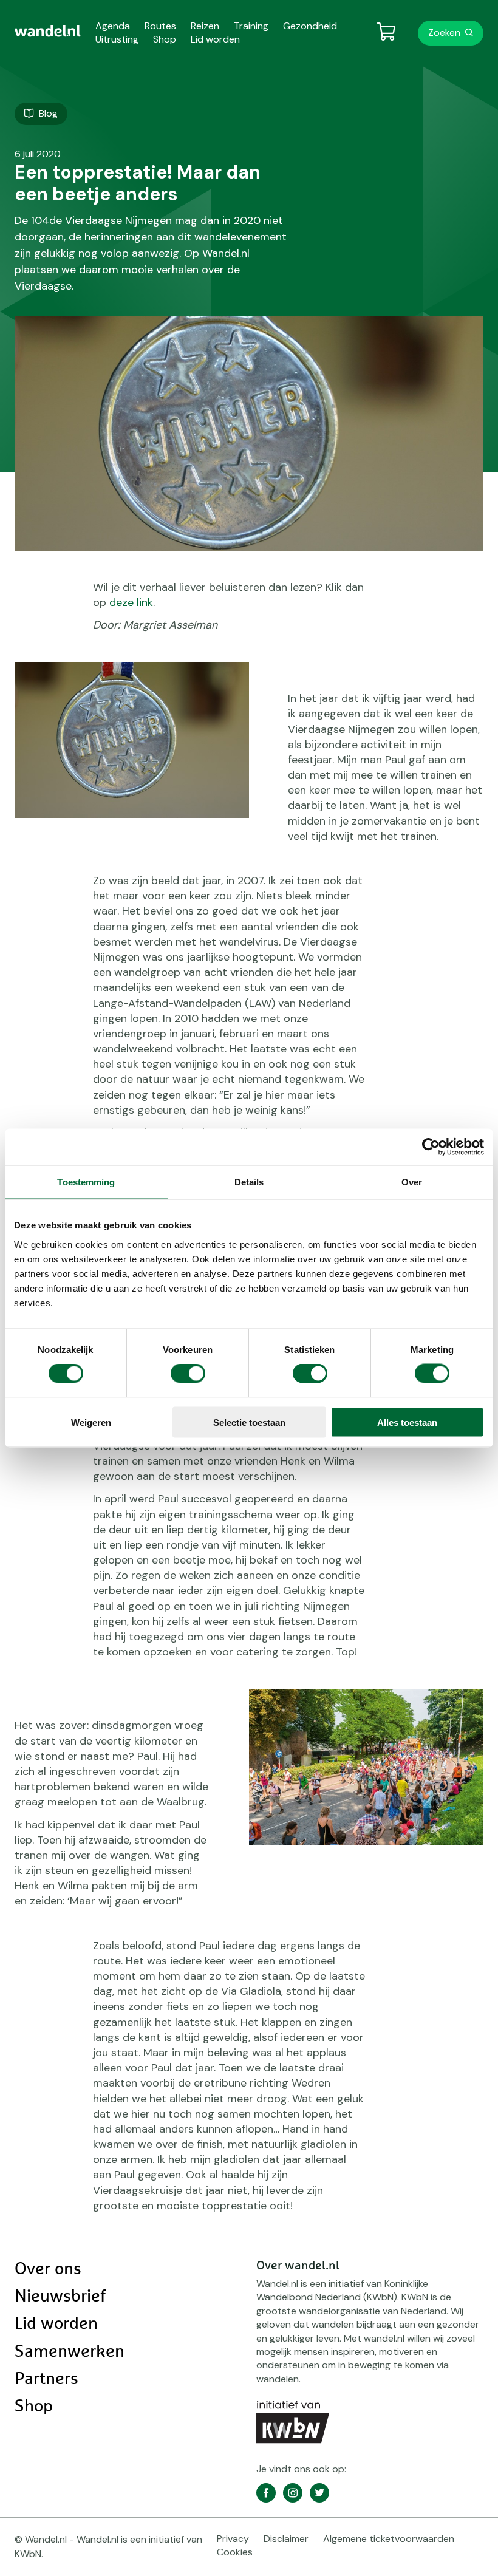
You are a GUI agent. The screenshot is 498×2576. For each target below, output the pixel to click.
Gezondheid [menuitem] (310, 26)
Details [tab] (249, 1182)
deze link (131, 602)
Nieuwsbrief (60, 2297)
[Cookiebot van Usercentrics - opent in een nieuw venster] (431, 1147)
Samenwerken (70, 2352)
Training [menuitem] (251, 26)
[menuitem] (48, 31)
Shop (34, 2407)
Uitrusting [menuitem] (117, 39)
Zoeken (444, 32)
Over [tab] (412, 1182)
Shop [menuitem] (165, 39)
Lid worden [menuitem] (215, 39)
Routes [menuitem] (160, 26)
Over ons (48, 2269)
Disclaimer (286, 2539)
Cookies (235, 2552)
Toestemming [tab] (86, 1182)
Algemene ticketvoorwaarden (389, 2539)
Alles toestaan (407, 1422)
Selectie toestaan (249, 1422)
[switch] (188, 1374)
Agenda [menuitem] (113, 26)
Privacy (233, 2539)
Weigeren (91, 1422)
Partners (46, 2379)
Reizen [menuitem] (205, 26)
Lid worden (56, 2324)
